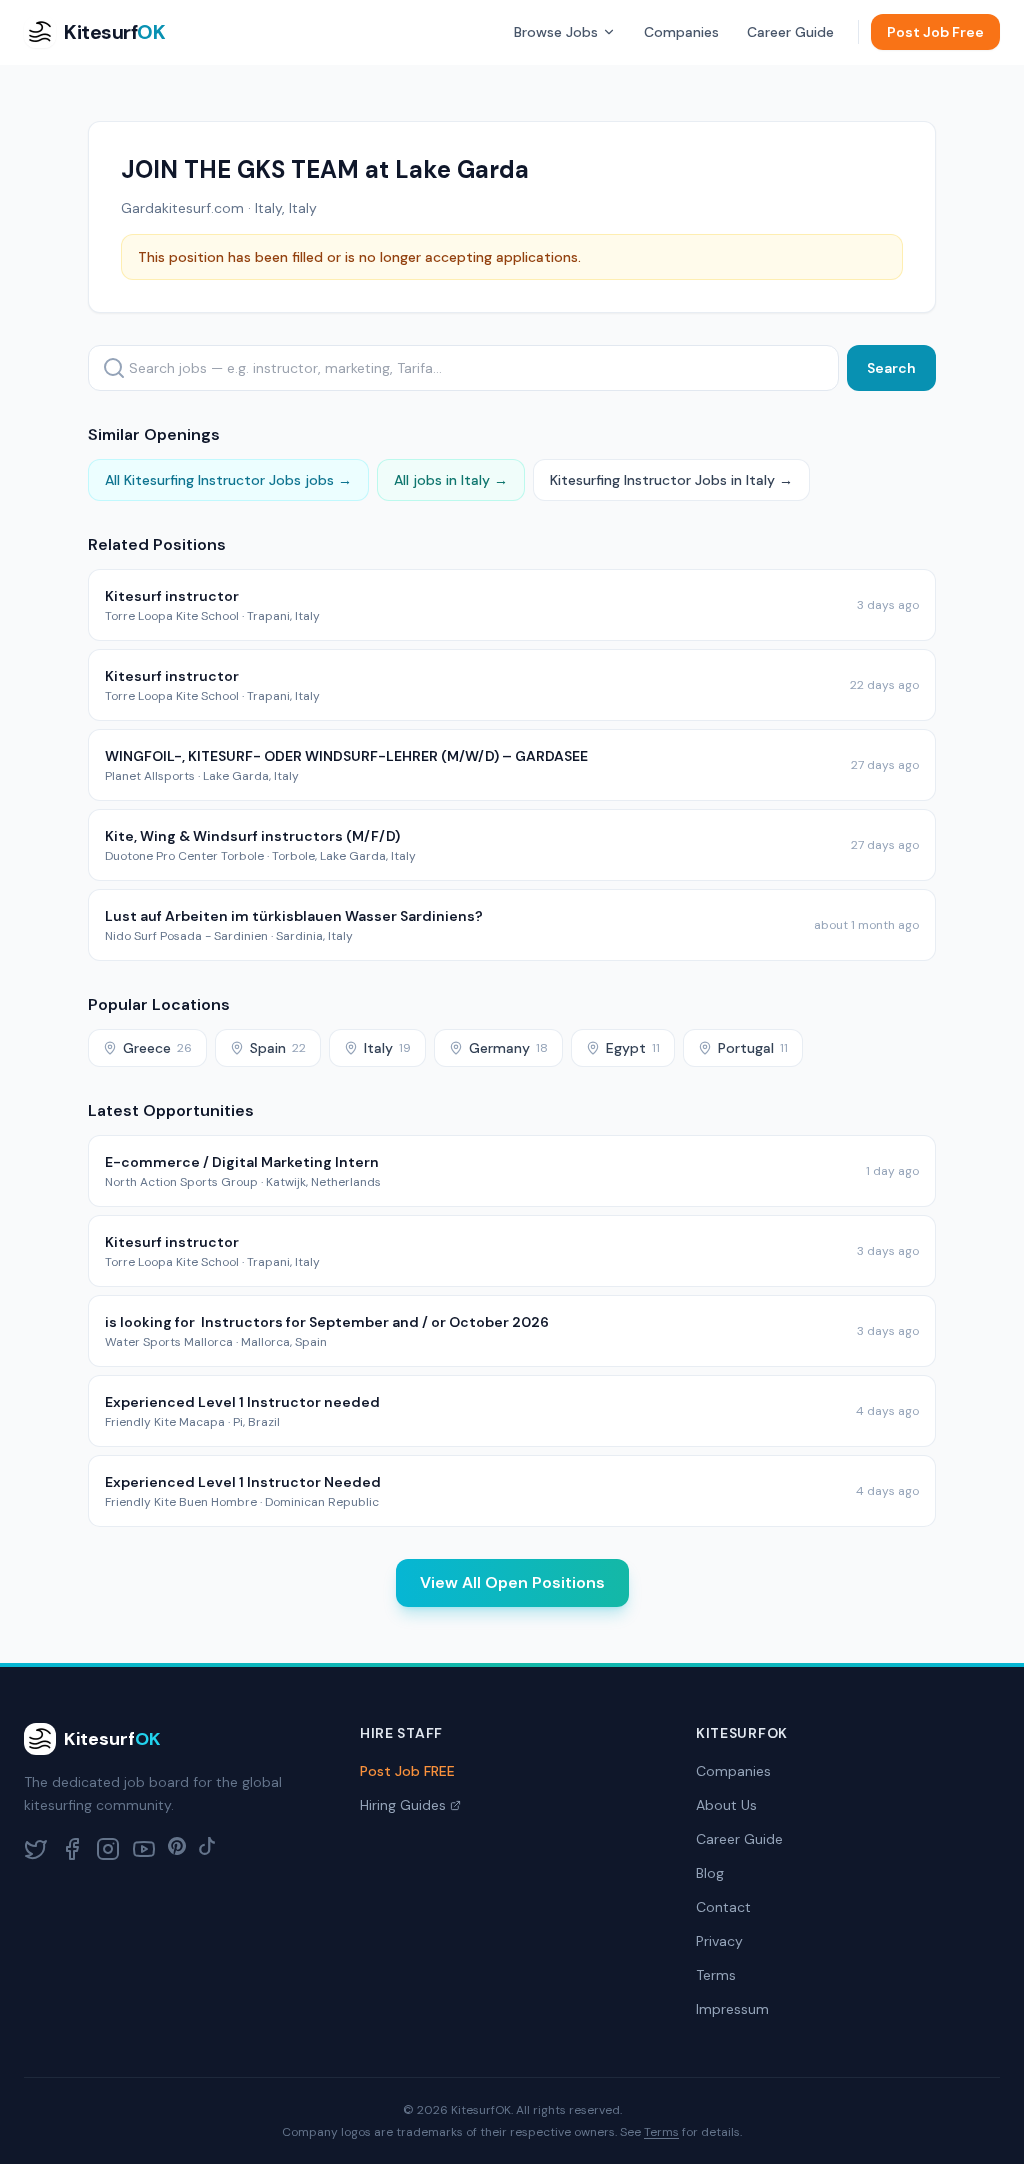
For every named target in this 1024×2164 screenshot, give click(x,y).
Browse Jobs (556, 32)
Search (891, 368)
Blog (710, 1873)
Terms (716, 1975)
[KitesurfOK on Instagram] (108, 1849)
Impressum (732, 2009)
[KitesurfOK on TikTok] (207, 1849)
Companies (681, 32)
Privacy (719, 1941)
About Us (726, 1805)
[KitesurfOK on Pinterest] (177, 1849)
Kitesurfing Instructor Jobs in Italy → (671, 480)
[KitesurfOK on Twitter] (36, 1849)
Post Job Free (935, 32)
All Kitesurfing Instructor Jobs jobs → (228, 480)
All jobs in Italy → (451, 480)
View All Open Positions (512, 1582)
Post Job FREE (407, 1771)
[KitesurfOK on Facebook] (72, 1849)
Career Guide (790, 32)
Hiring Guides (403, 1805)
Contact (723, 1907)
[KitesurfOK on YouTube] (144, 1849)
